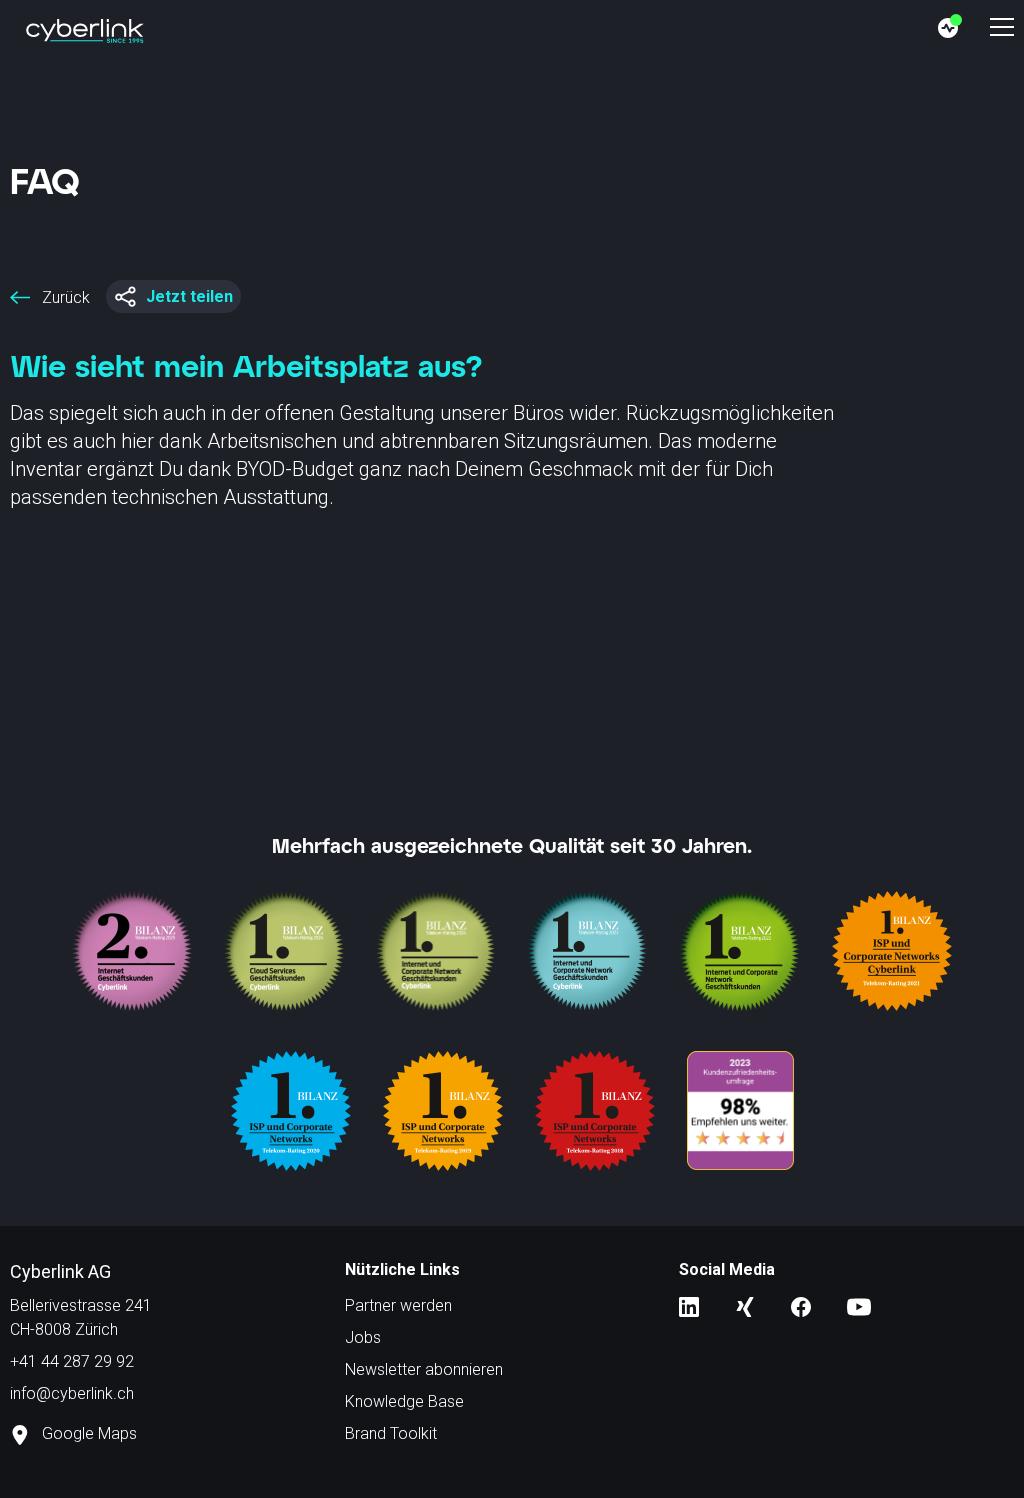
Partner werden (398, 1305)
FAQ (45, 180)
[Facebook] (801, 1305)
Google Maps (87, 1433)
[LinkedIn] (689, 1305)
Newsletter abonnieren (424, 1369)
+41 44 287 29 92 (72, 1361)
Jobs (363, 1337)
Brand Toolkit (391, 1433)
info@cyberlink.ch (72, 1393)
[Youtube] (859, 1305)
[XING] (745, 1305)
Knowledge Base (404, 1401)
